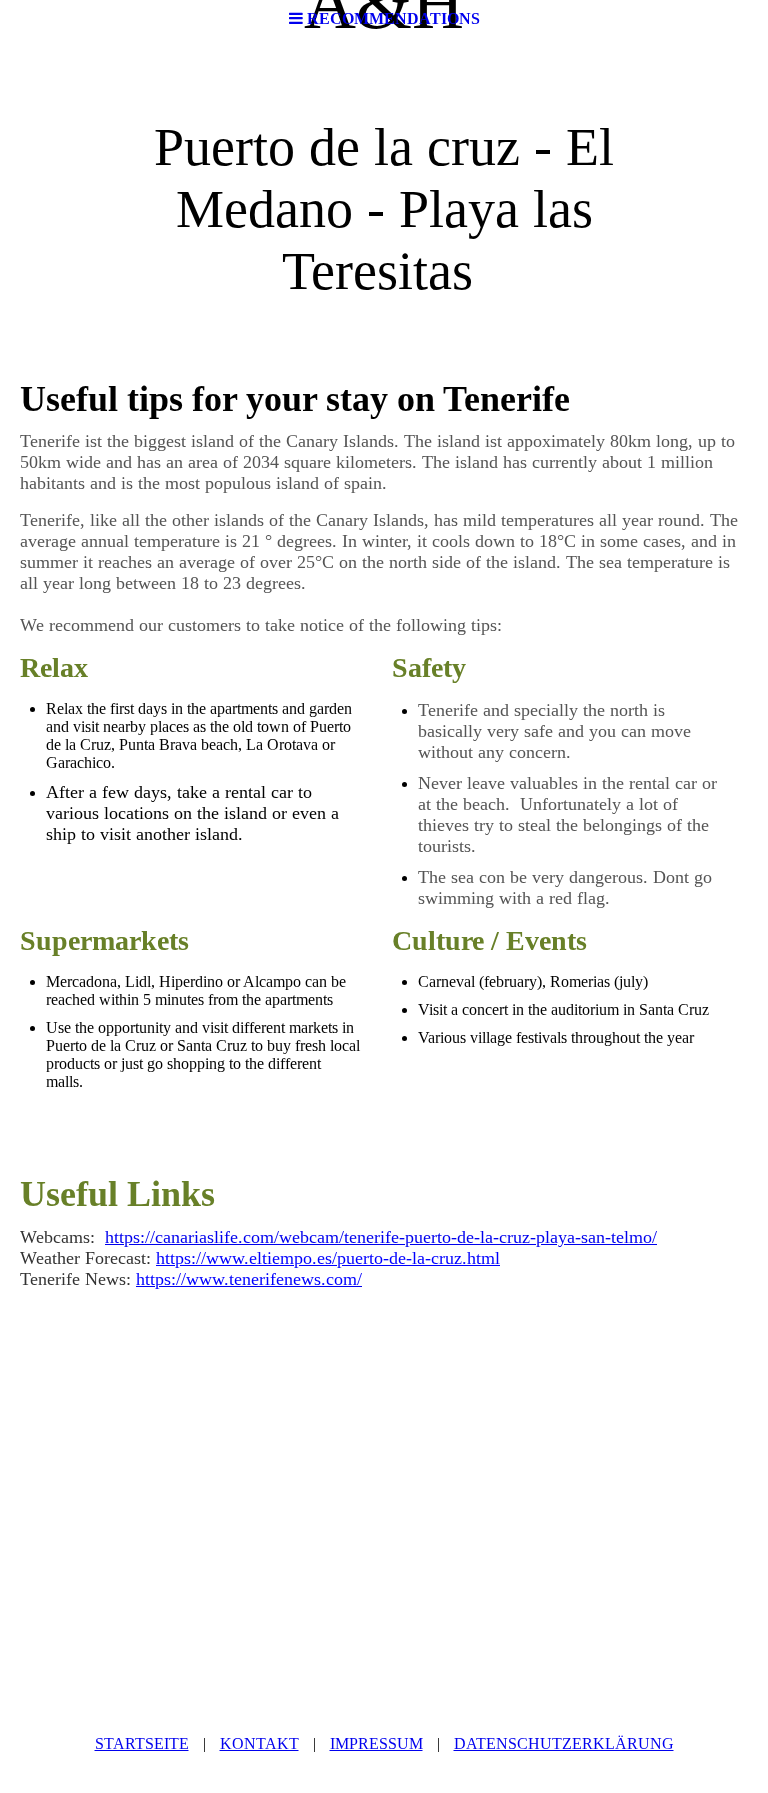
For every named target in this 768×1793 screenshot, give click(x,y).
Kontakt (259, 1743)
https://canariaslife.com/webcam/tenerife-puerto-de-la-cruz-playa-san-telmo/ (381, 1237)
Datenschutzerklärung (564, 1743)
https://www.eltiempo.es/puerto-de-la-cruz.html (328, 1258)
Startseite (142, 1743)
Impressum (376, 1743)
